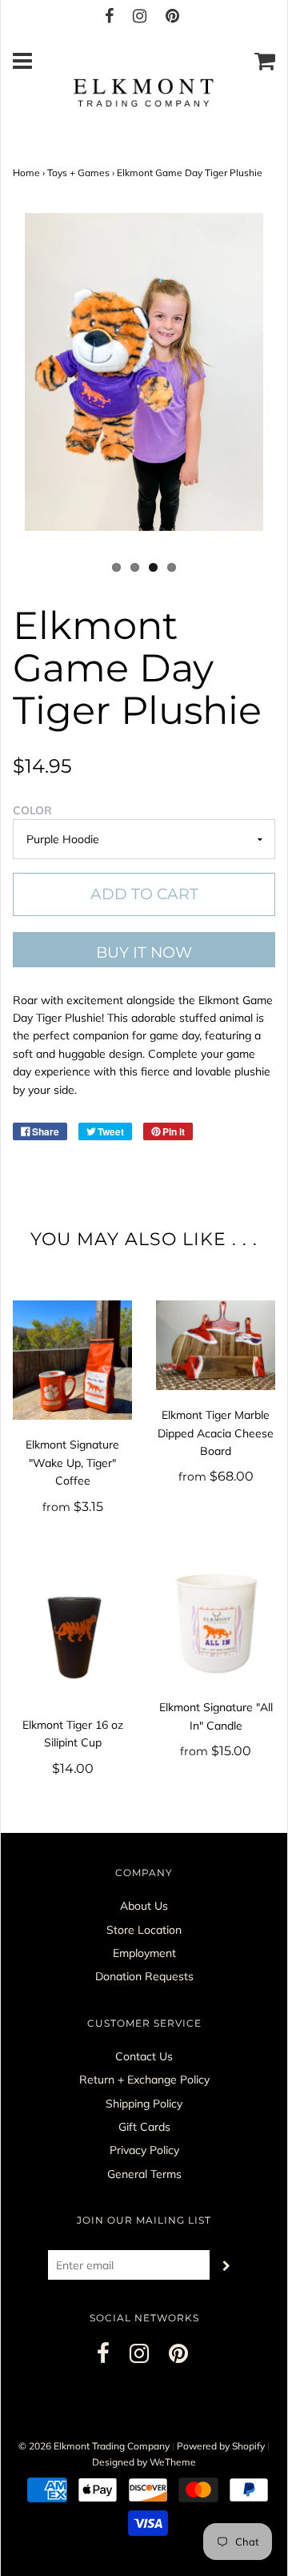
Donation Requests (144, 1976)
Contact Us (144, 2056)
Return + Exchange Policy (144, 2080)
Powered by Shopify (221, 2446)
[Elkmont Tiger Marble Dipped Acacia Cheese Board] (216, 1345)
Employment (144, 1953)
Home (26, 173)
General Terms (144, 2174)
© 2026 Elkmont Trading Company (94, 2446)
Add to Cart (144, 894)
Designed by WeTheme (144, 2462)
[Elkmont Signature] (72, 1360)
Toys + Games (78, 173)
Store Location (144, 1930)
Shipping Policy (144, 2104)
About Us (144, 1906)
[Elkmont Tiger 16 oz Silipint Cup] (72, 1632)
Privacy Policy (144, 2150)
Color (32, 810)
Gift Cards (144, 2127)
